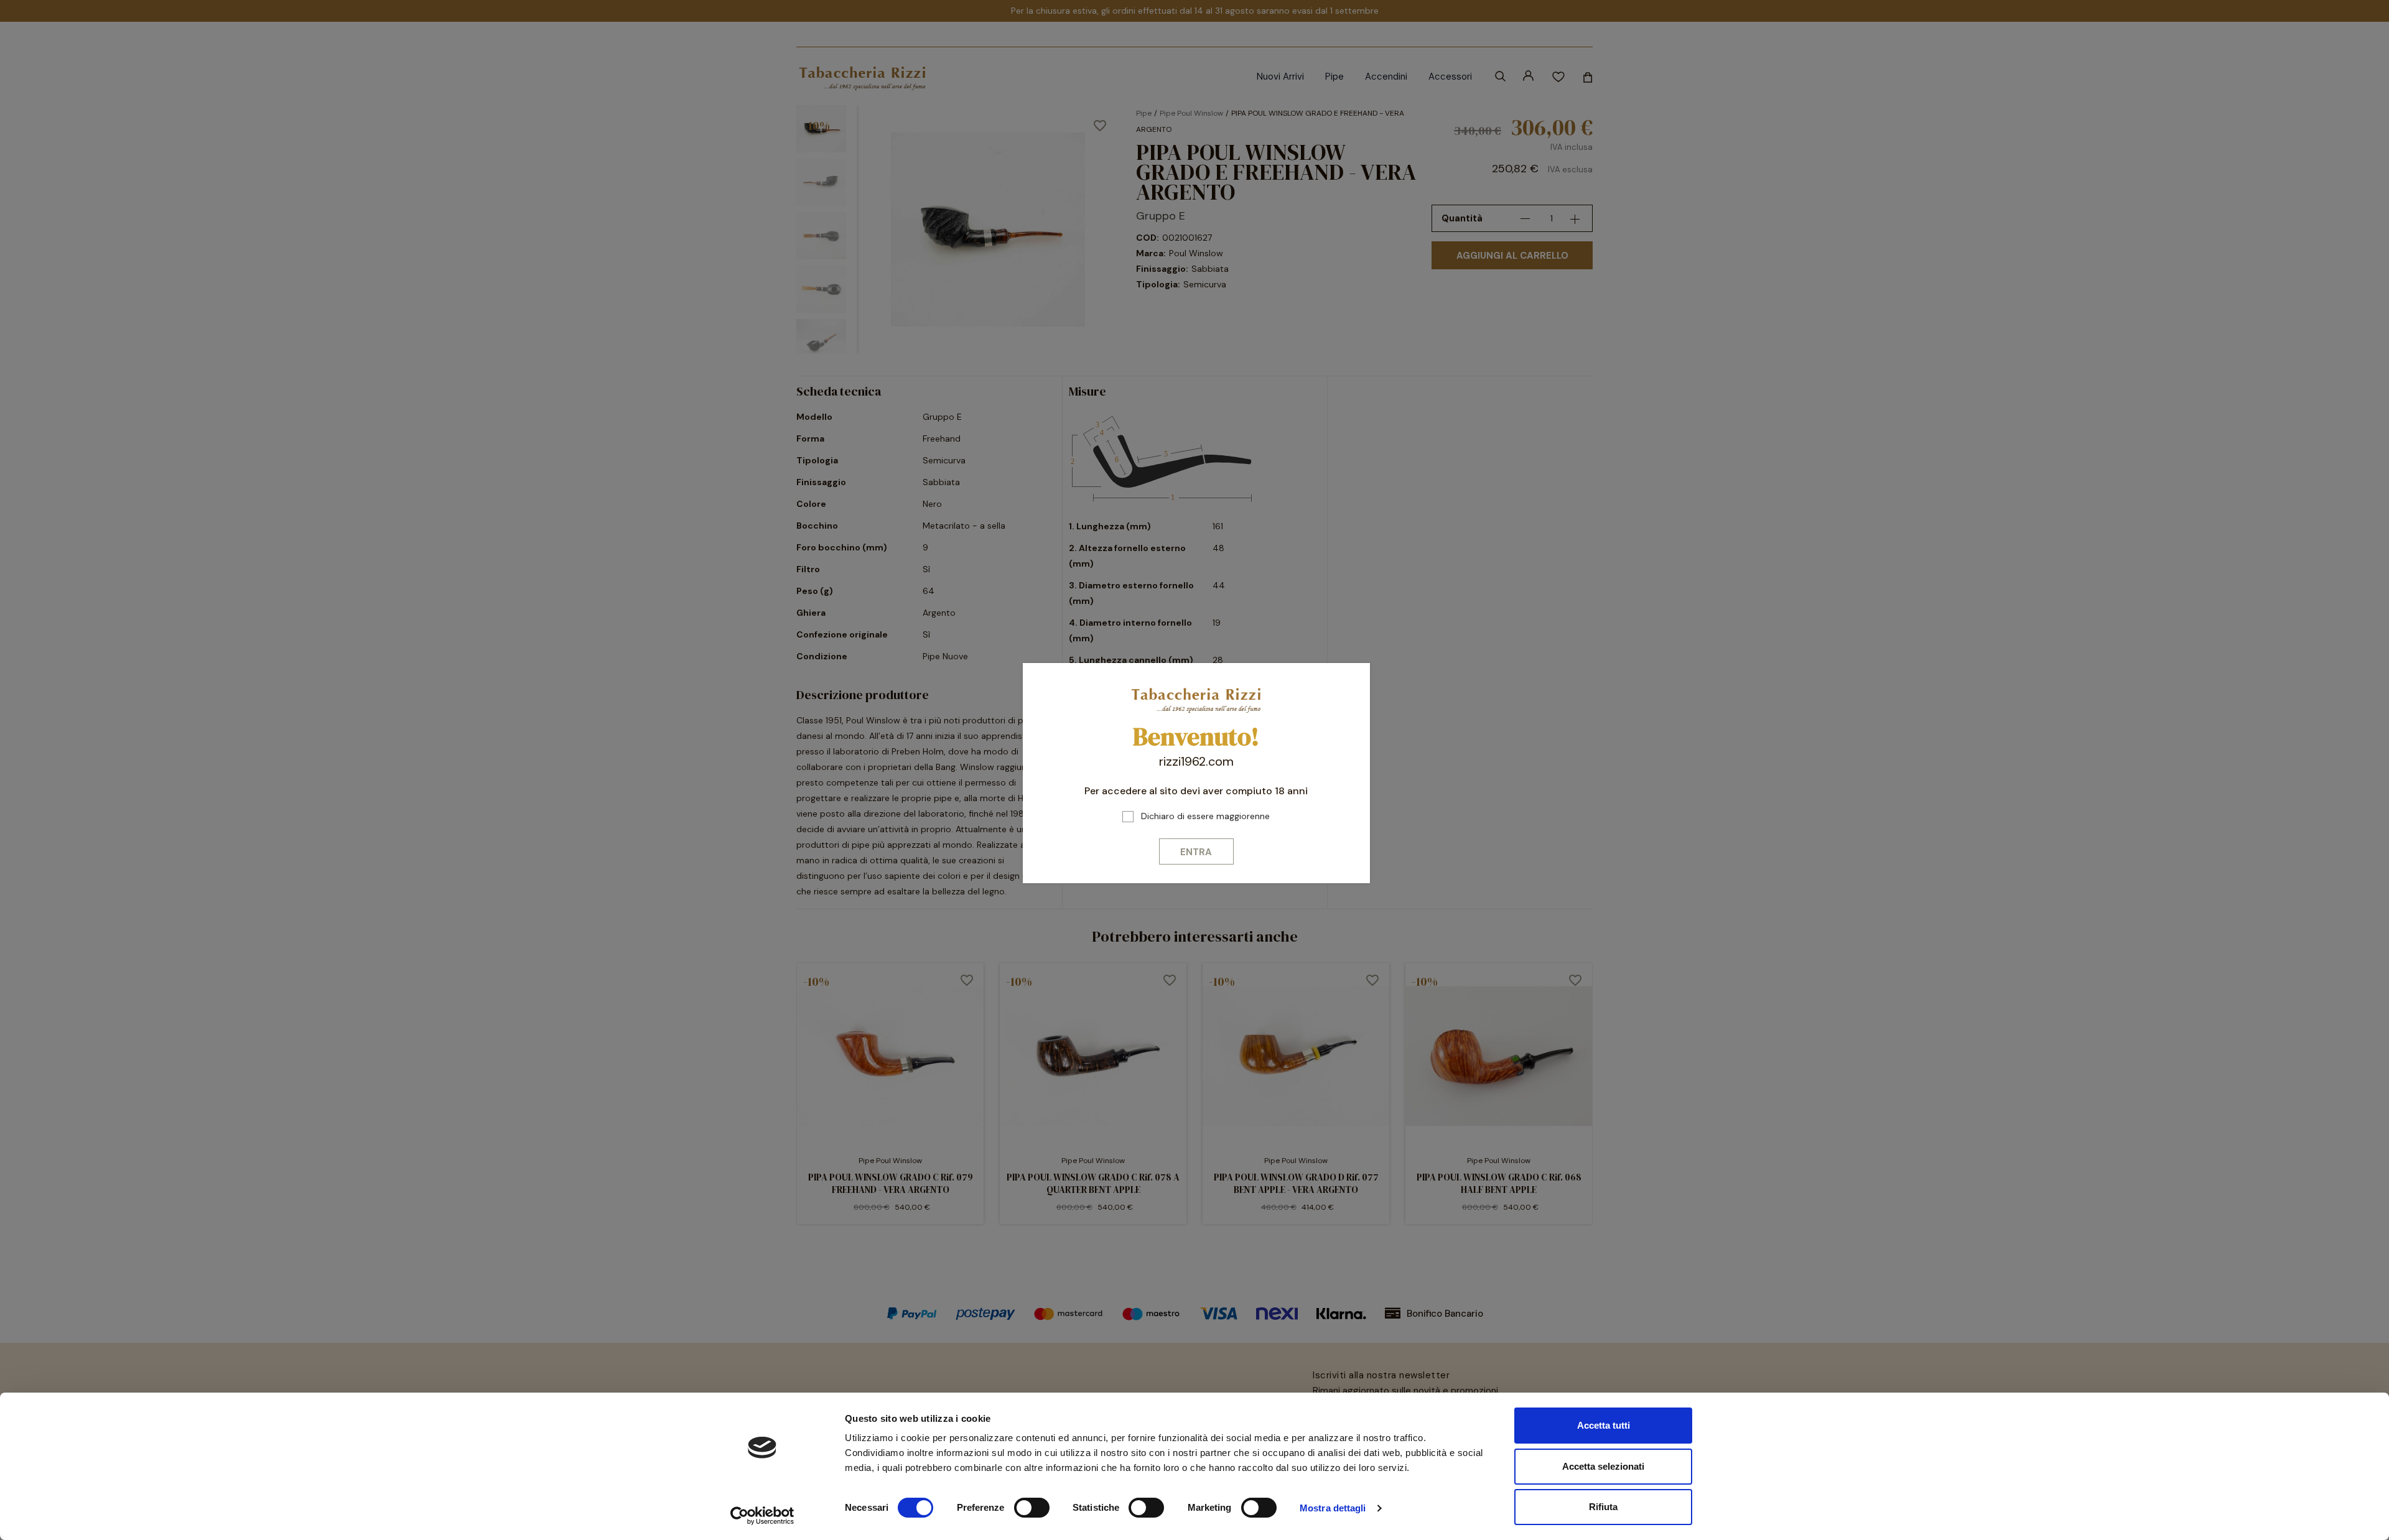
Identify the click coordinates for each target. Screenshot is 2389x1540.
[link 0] (762, 1516)
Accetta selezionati (1603, 1466)
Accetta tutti (1604, 1425)
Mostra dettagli (1333, 1508)
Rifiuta (1603, 1507)
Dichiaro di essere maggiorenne (1205, 816)
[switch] (1032, 1508)
